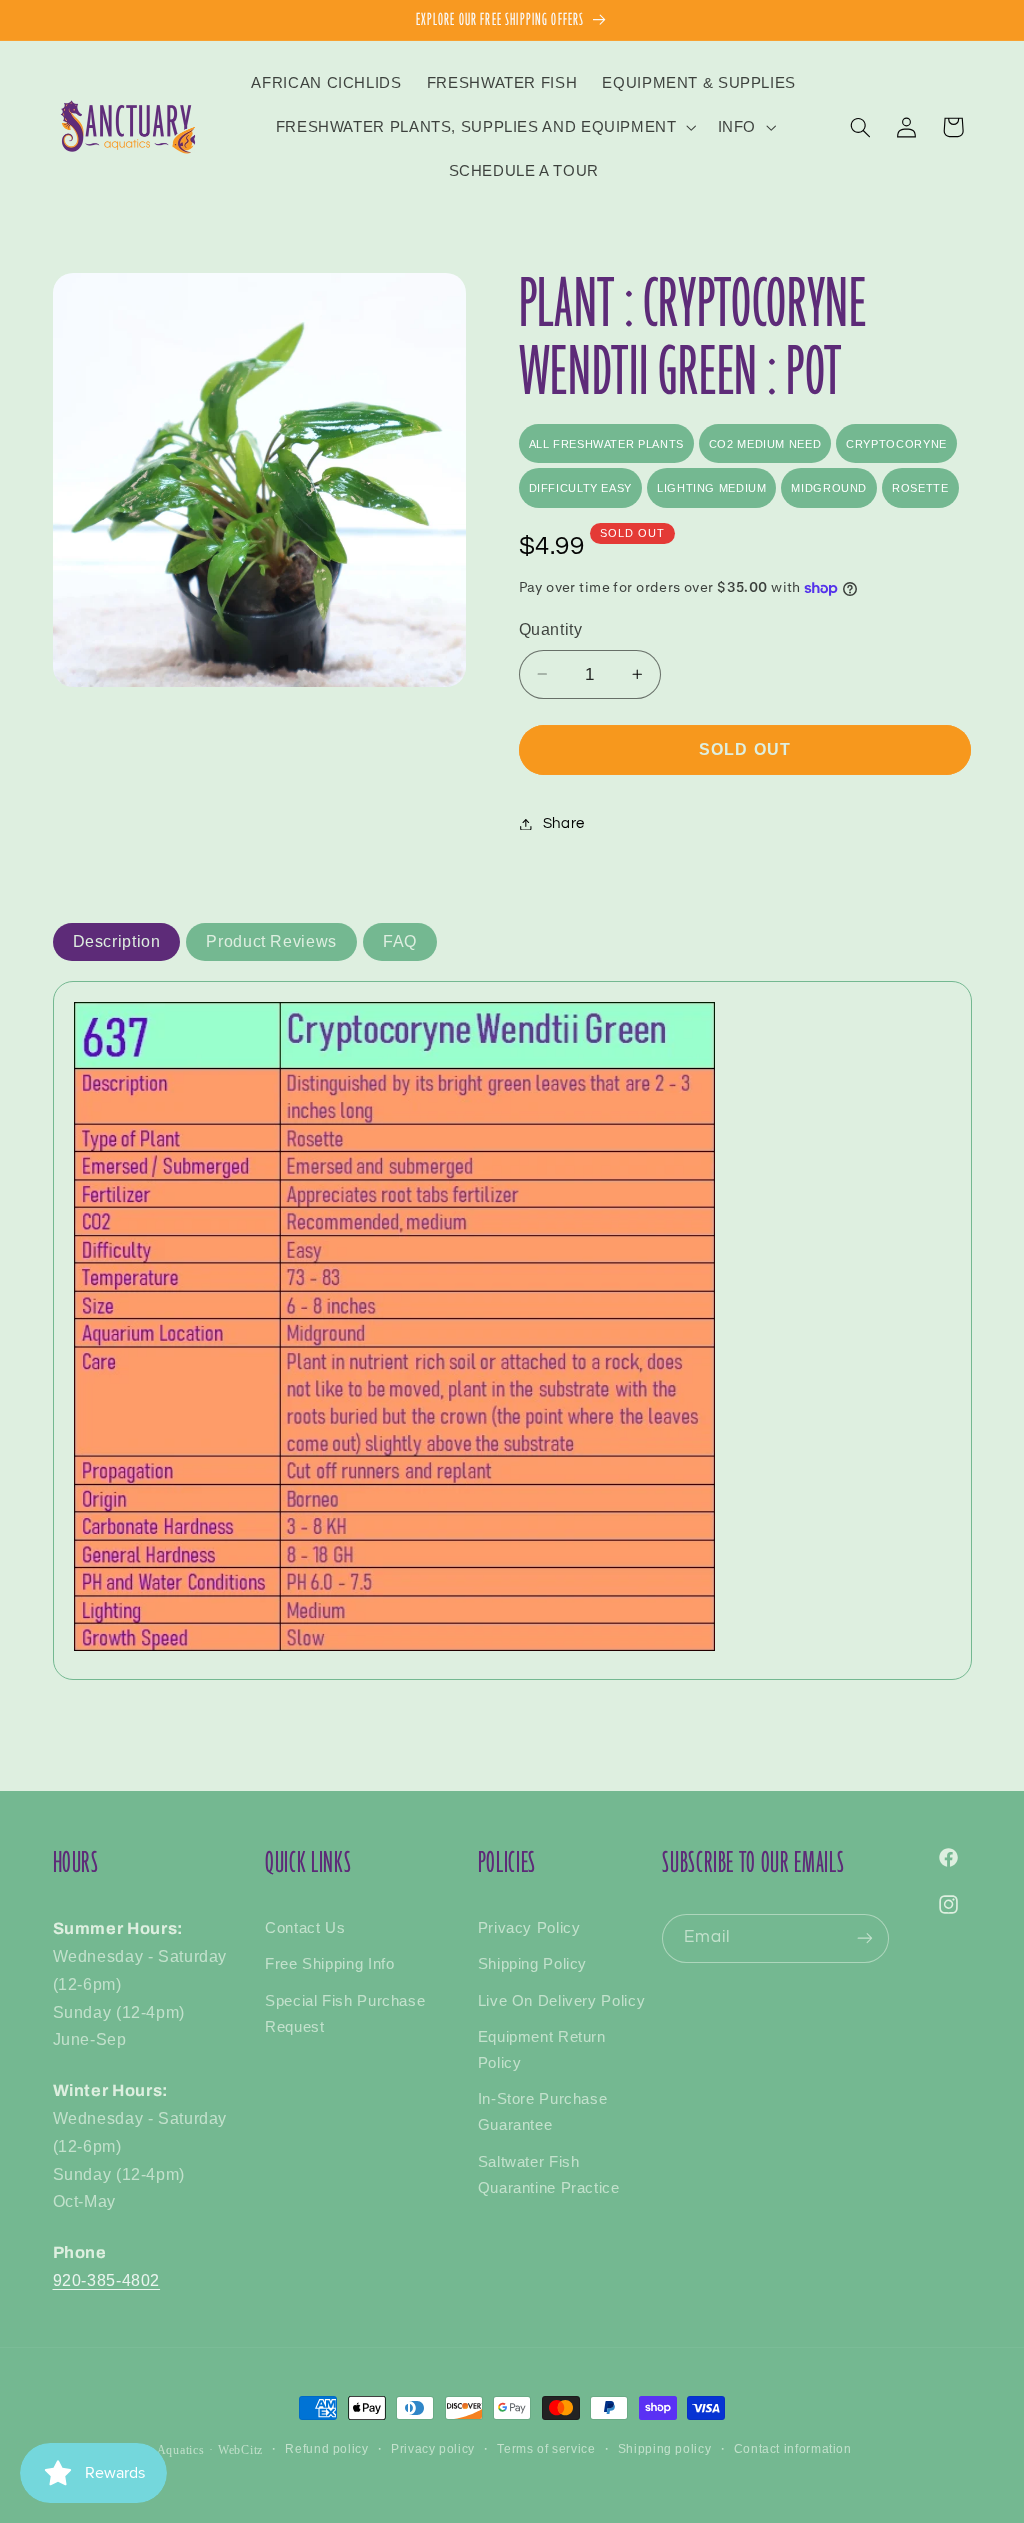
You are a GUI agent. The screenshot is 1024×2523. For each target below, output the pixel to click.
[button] (484, 127)
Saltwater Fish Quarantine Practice (549, 2175)
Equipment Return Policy (542, 2050)
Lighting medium (711, 488)
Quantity (551, 629)
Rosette (920, 488)
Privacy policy (433, 2449)
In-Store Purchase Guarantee (543, 2112)
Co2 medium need (765, 444)
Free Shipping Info (329, 1964)
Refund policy (326, 2449)
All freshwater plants (606, 444)
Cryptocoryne (896, 444)
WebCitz (240, 2450)
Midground (829, 488)
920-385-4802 (107, 2280)
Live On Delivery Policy (562, 2001)
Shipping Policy (532, 1964)
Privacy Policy (529, 1928)
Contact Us (305, 1928)
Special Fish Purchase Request (345, 2014)
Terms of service (546, 2449)
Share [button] (564, 823)
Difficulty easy (580, 488)
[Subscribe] (865, 1938)
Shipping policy (664, 2449)
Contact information (793, 2449)
